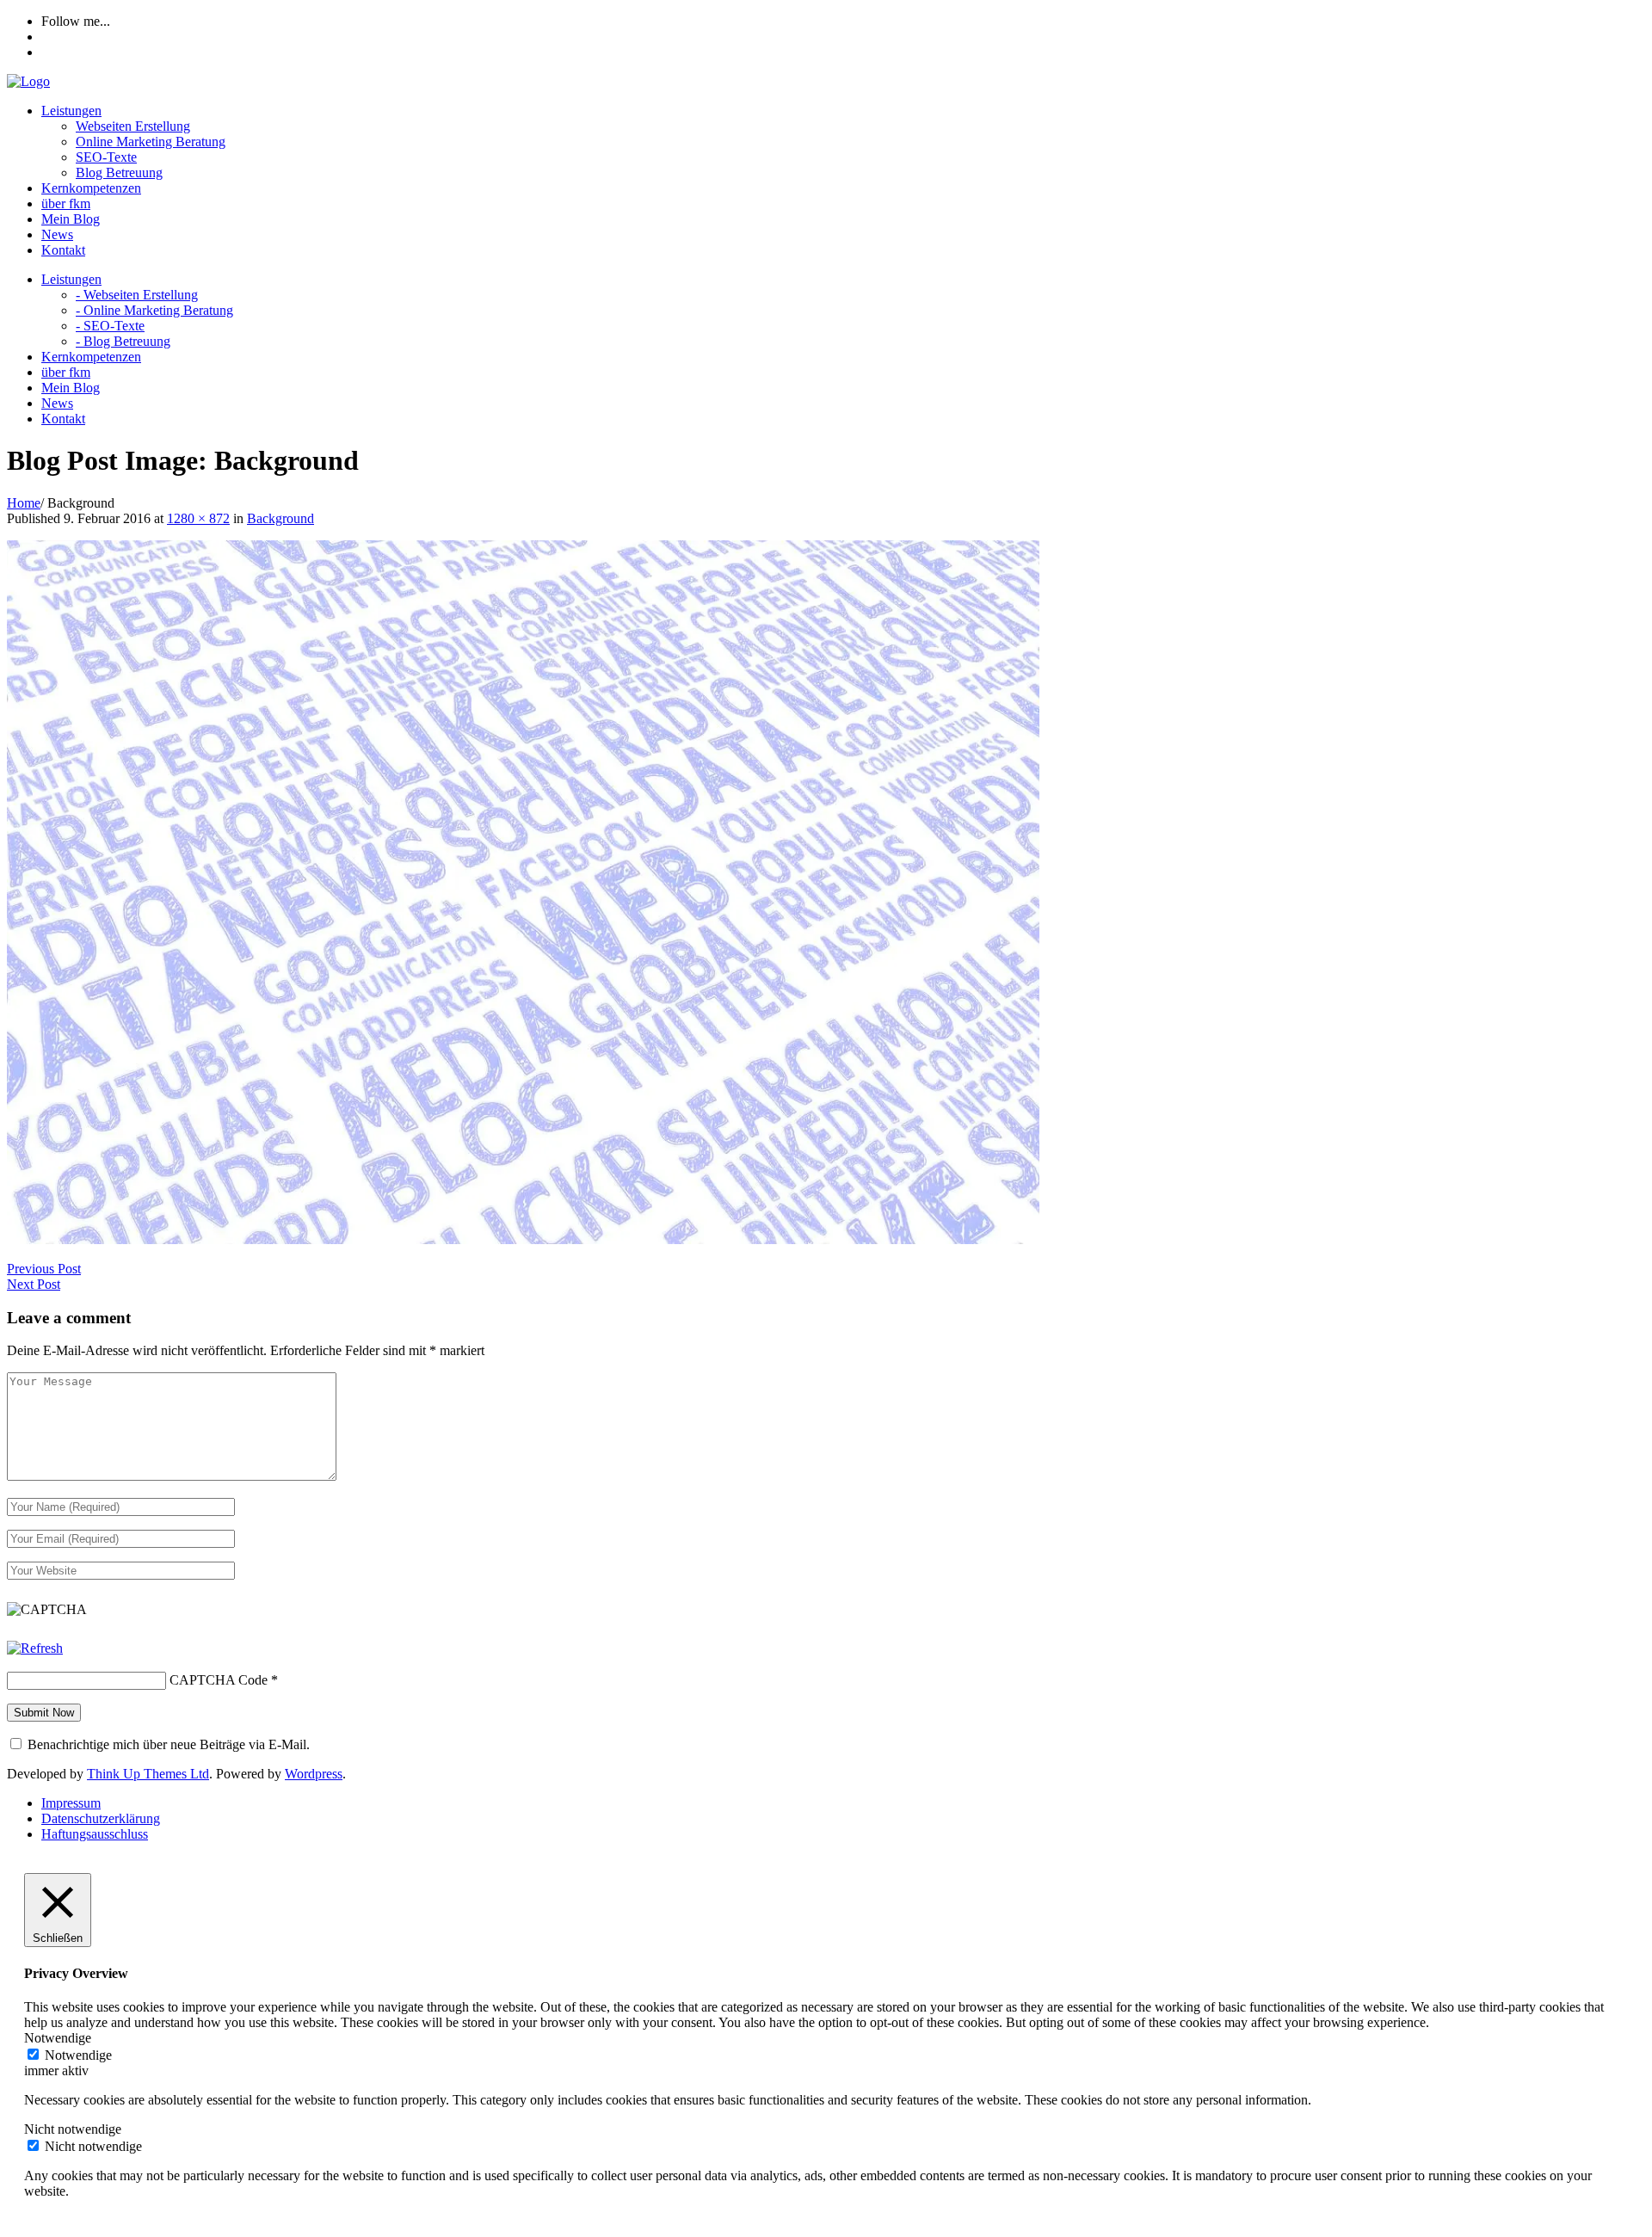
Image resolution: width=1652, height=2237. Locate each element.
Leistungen (71, 111)
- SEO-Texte (110, 326)
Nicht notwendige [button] (73, 2129)
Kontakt (63, 250)
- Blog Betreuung (123, 341)
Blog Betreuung (119, 173)
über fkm (66, 203)
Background (280, 518)
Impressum (71, 1803)
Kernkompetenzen (91, 188)
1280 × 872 (198, 518)
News (57, 234)
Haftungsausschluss (95, 1834)
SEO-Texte (106, 157)
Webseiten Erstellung (133, 126)
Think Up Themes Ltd (148, 1774)
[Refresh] (35, 1648)
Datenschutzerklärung (101, 1818)
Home (24, 503)
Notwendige (78, 2055)
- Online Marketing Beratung (154, 310)
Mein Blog (71, 219)
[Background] (523, 1239)
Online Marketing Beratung (151, 142)
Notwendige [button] (58, 2038)
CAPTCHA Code (219, 1680)
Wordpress (314, 1774)
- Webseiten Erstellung (137, 295)
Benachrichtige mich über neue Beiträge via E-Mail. (169, 1744)
